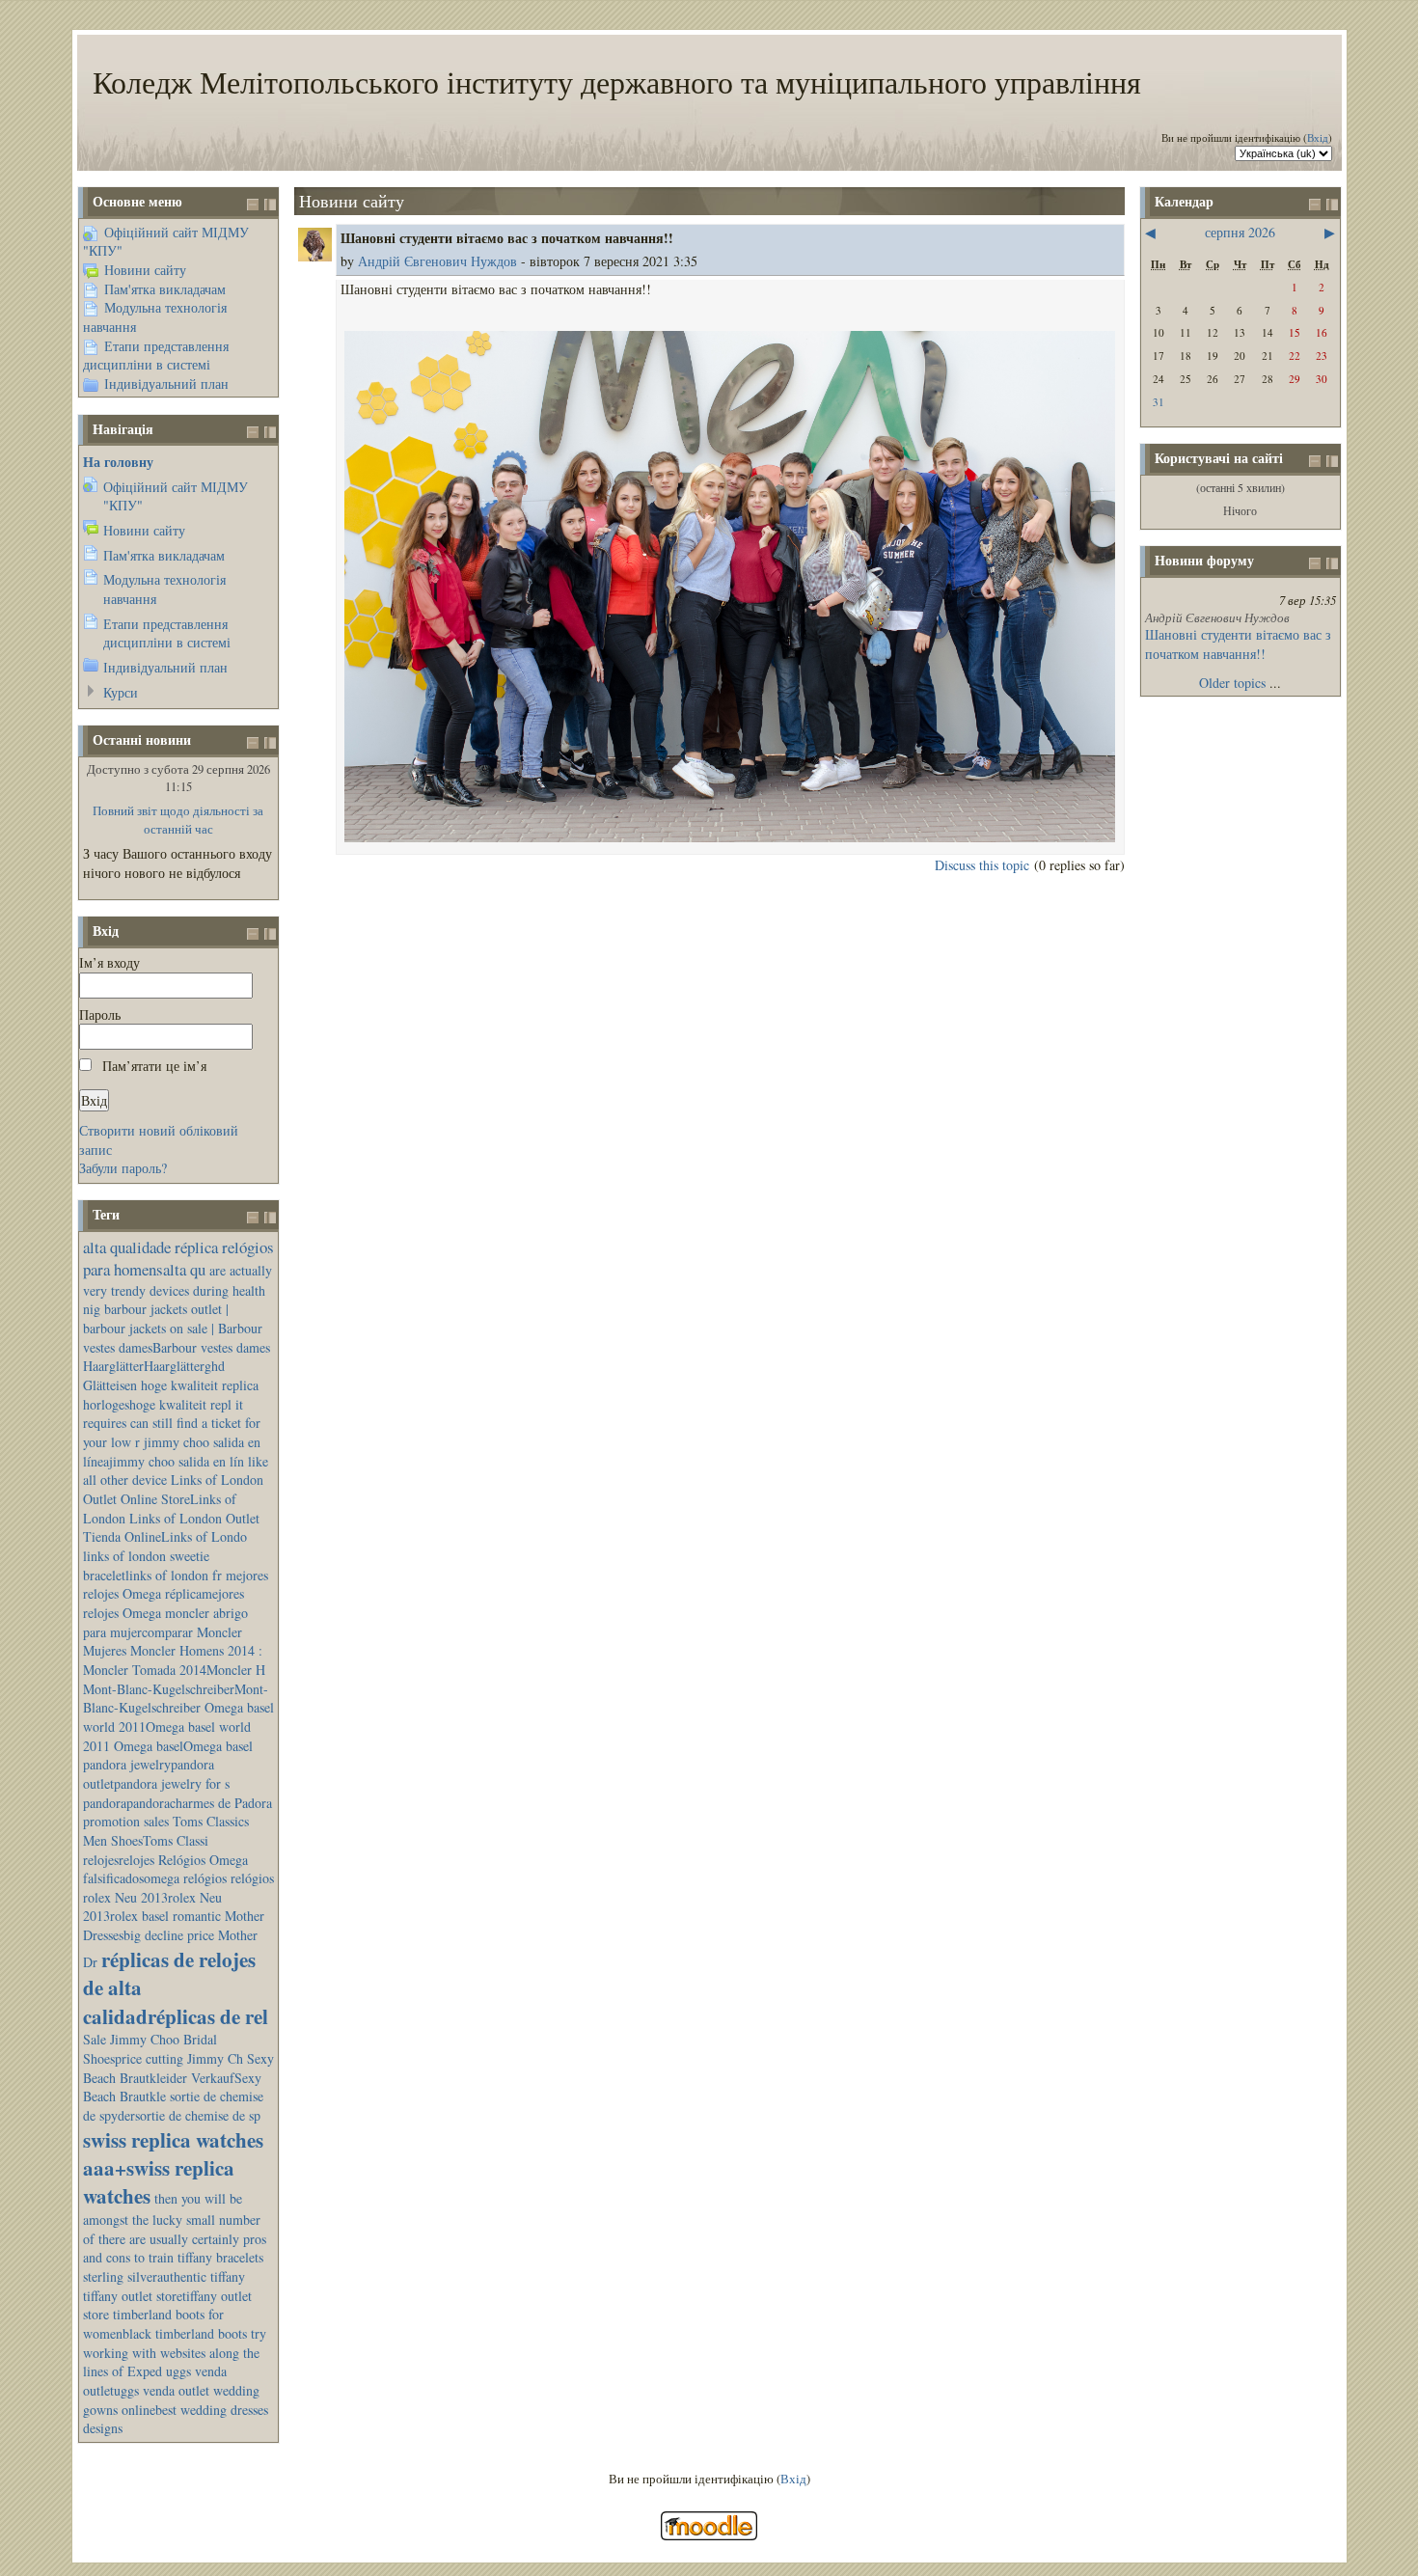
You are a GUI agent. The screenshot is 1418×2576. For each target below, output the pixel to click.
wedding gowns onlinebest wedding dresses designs (176, 2409)
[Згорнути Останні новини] (253, 743)
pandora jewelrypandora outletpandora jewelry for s (156, 1774)
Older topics (1232, 683)
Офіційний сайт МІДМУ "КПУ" (166, 242)
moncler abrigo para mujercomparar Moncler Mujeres (165, 1631)
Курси (121, 692)
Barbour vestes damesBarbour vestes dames (177, 1338)
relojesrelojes (119, 1860)
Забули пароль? (123, 1168)
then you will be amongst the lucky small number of (172, 2218)
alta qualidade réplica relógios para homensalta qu (178, 1259)
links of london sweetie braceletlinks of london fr (152, 1565)
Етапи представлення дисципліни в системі (156, 356)
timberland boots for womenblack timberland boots (165, 2324)
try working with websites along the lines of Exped (175, 2352)
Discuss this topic (982, 865)
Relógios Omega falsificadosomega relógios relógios (178, 1869)
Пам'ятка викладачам (165, 289)
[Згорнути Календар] (1315, 205)
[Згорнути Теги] (253, 1218)
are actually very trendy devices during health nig (177, 1289)
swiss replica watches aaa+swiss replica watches (173, 2168)
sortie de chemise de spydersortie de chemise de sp (173, 2106)
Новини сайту (145, 270)
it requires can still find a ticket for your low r (172, 1423)
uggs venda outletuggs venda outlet (155, 2381)
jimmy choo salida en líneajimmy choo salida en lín (172, 1452)
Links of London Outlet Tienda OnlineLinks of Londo (171, 1528)
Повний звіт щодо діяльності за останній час (178, 820)
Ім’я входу (109, 962)
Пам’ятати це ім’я (154, 1066)
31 (1159, 402)
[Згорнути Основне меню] (253, 205)
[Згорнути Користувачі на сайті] (1315, 461)
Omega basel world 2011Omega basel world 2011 (178, 1726)
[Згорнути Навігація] (253, 432)
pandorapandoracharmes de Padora (177, 1803)
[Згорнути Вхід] (253, 934)
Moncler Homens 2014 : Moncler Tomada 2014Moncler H (174, 1660)
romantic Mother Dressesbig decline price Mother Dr (174, 1938)
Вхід (1318, 137)
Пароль (100, 1014)
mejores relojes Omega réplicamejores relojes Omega (176, 1594)
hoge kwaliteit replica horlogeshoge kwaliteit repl (171, 1395)
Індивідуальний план (166, 384)
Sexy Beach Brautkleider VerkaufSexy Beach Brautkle (178, 2077)
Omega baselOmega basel (183, 1746)
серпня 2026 (1240, 232)
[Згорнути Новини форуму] (1315, 563)
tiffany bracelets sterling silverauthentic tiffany (173, 2267)
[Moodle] (709, 2536)
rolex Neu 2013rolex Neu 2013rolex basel (152, 1907)
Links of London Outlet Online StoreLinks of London (173, 1498)
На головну (118, 462)
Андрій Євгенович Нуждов (437, 261)
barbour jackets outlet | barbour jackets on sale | (156, 1318)
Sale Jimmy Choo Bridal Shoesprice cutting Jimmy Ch (163, 2049)
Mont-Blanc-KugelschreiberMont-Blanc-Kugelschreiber (176, 1699)
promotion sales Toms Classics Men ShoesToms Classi (166, 1831)
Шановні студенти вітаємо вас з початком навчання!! (1238, 644)
